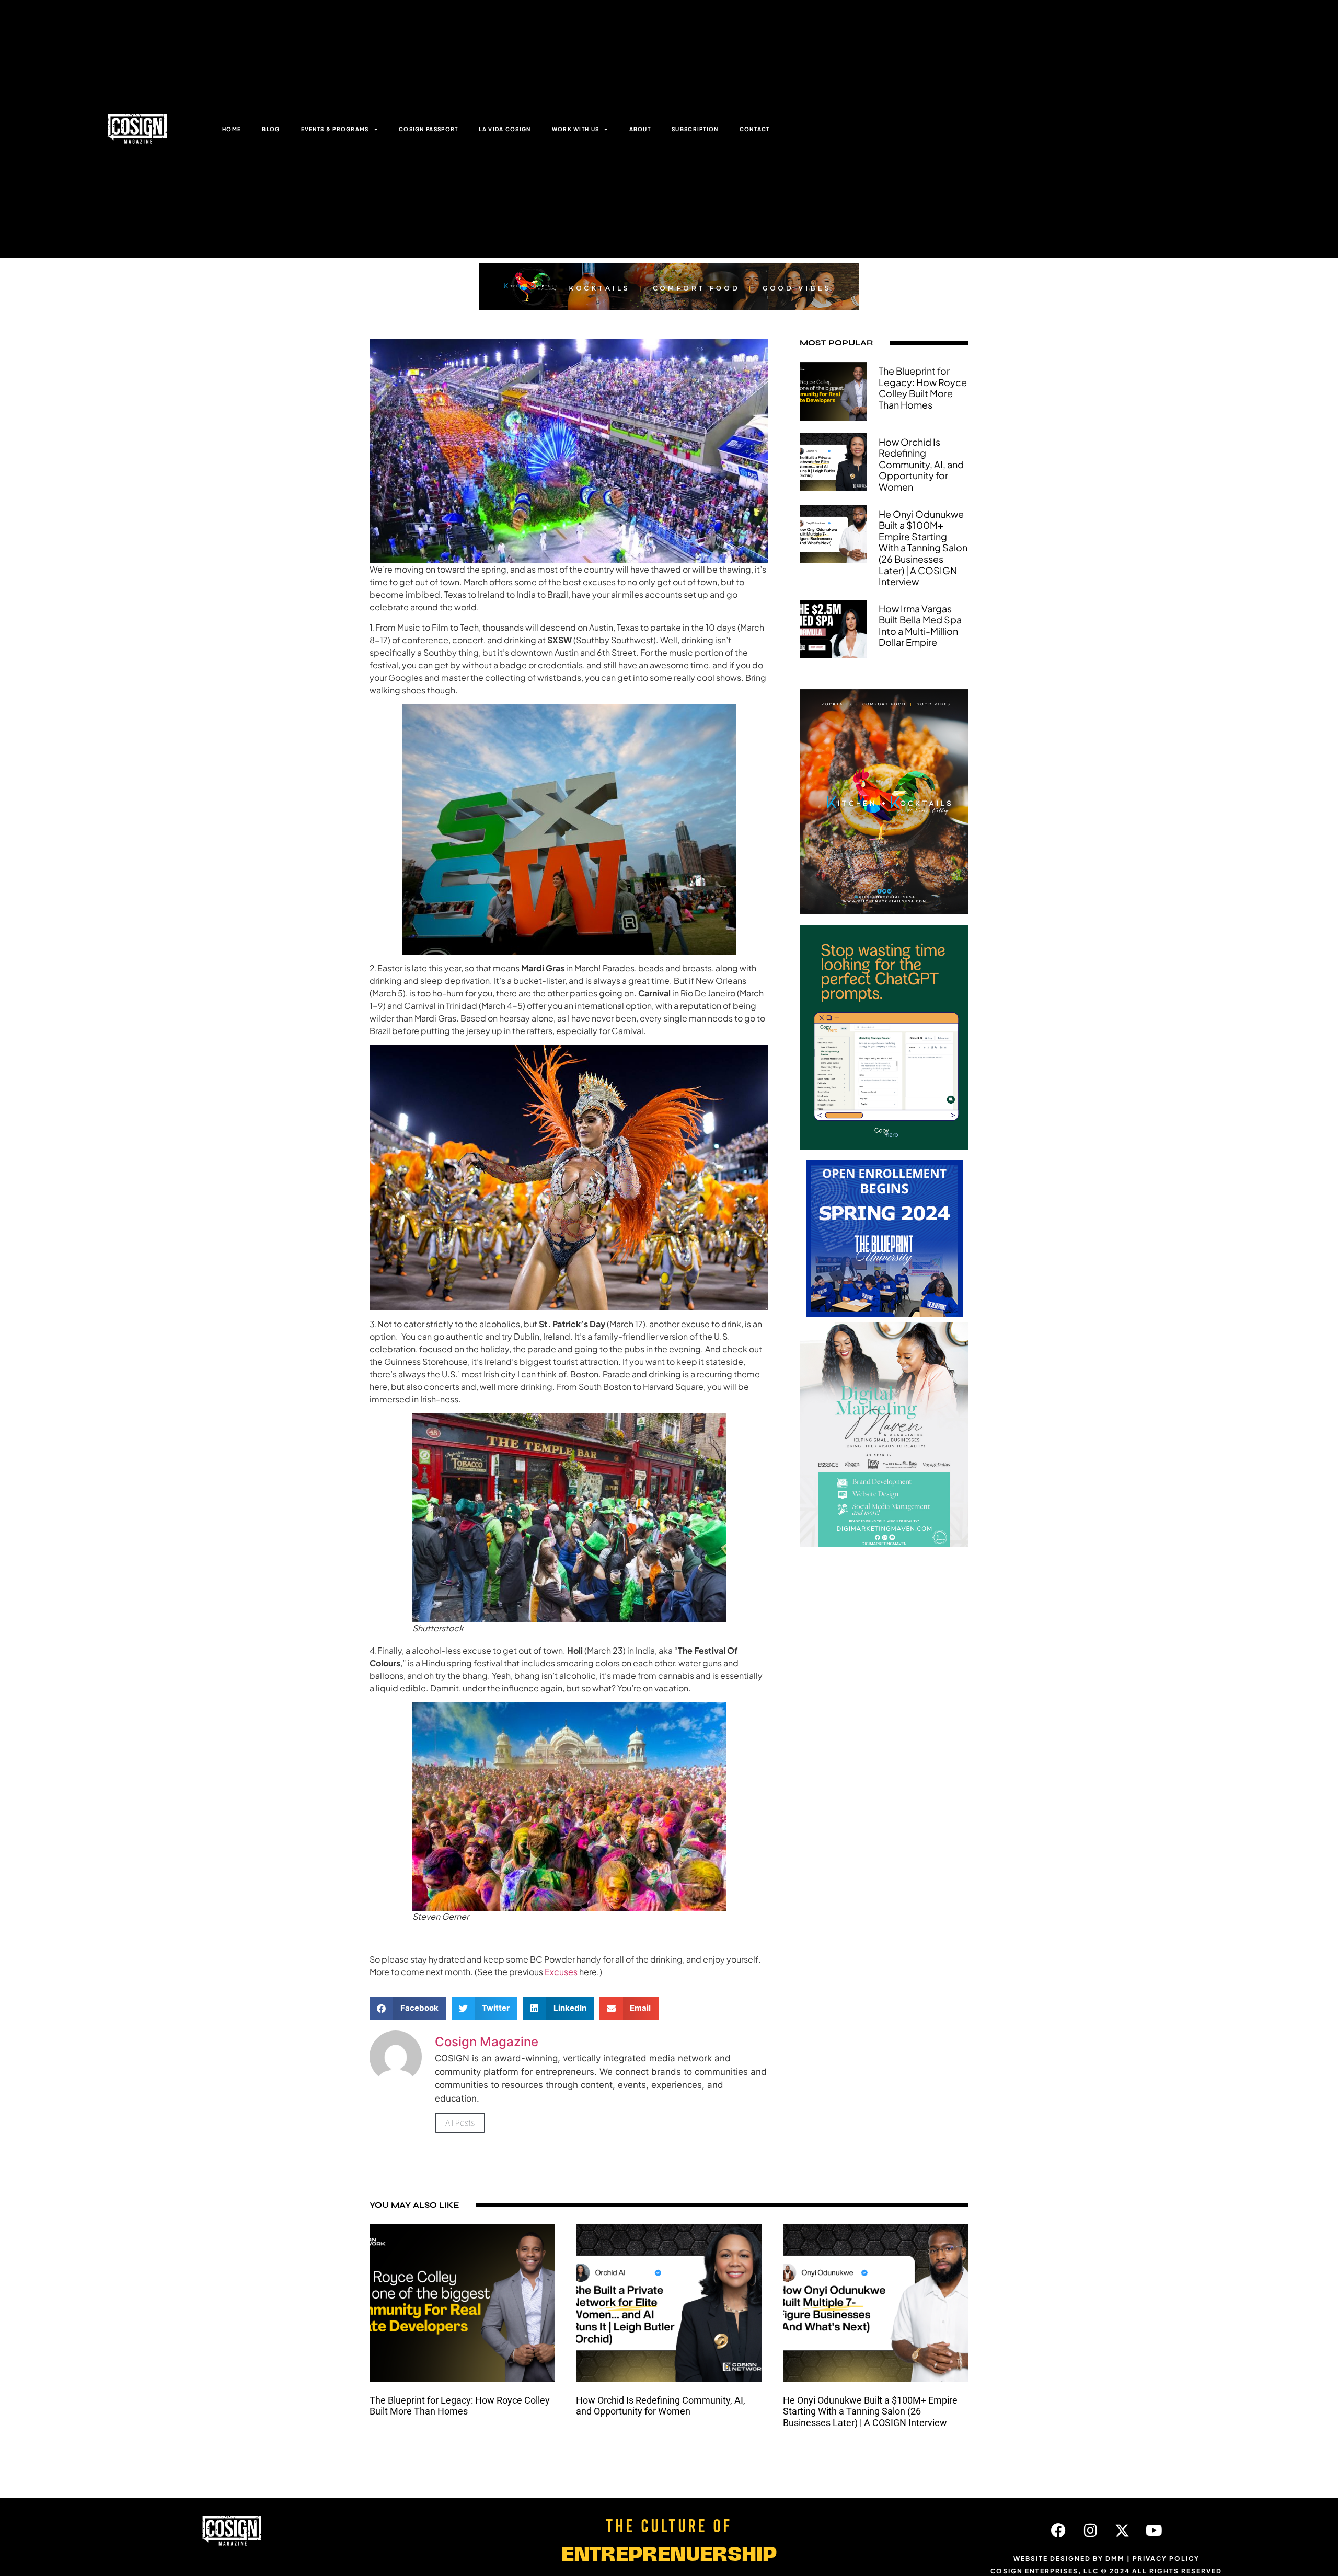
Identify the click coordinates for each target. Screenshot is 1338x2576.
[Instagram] (1090, 2531)
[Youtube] (1154, 2531)
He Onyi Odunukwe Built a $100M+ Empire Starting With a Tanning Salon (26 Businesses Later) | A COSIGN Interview (923, 548)
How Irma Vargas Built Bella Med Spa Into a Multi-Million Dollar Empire (920, 625)
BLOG (271, 129)
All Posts (460, 2123)
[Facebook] (1058, 2531)
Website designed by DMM (1069, 2558)
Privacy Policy (1166, 2558)
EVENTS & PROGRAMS (335, 129)
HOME (232, 129)
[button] (408, 2008)
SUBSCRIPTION (695, 129)
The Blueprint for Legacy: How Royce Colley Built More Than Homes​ (923, 388)
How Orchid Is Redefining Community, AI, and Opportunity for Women (921, 464)
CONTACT (755, 129)
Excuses (561, 1972)
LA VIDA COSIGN (505, 129)
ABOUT (640, 129)
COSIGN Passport (429, 129)
